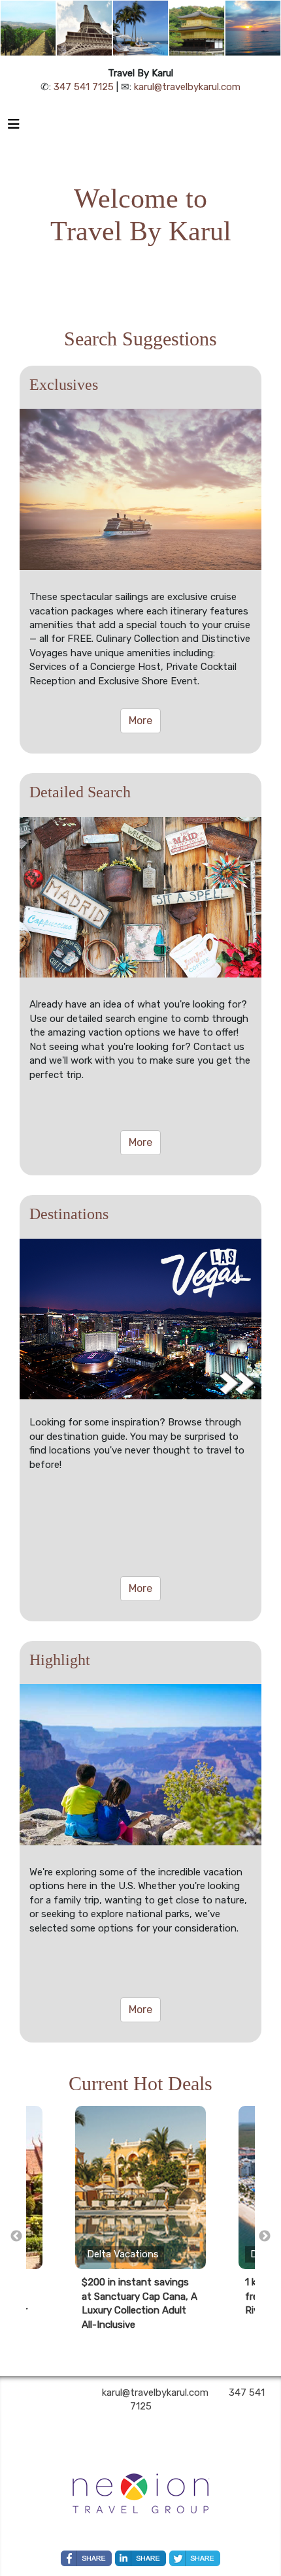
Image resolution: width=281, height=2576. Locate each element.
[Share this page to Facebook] (86, 2558)
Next (265, 2236)
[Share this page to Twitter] (195, 2558)
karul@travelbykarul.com (187, 87)
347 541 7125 (84, 87)
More (140, 721)
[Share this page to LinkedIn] (140, 2558)
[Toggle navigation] (14, 127)
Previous (16, 2236)
